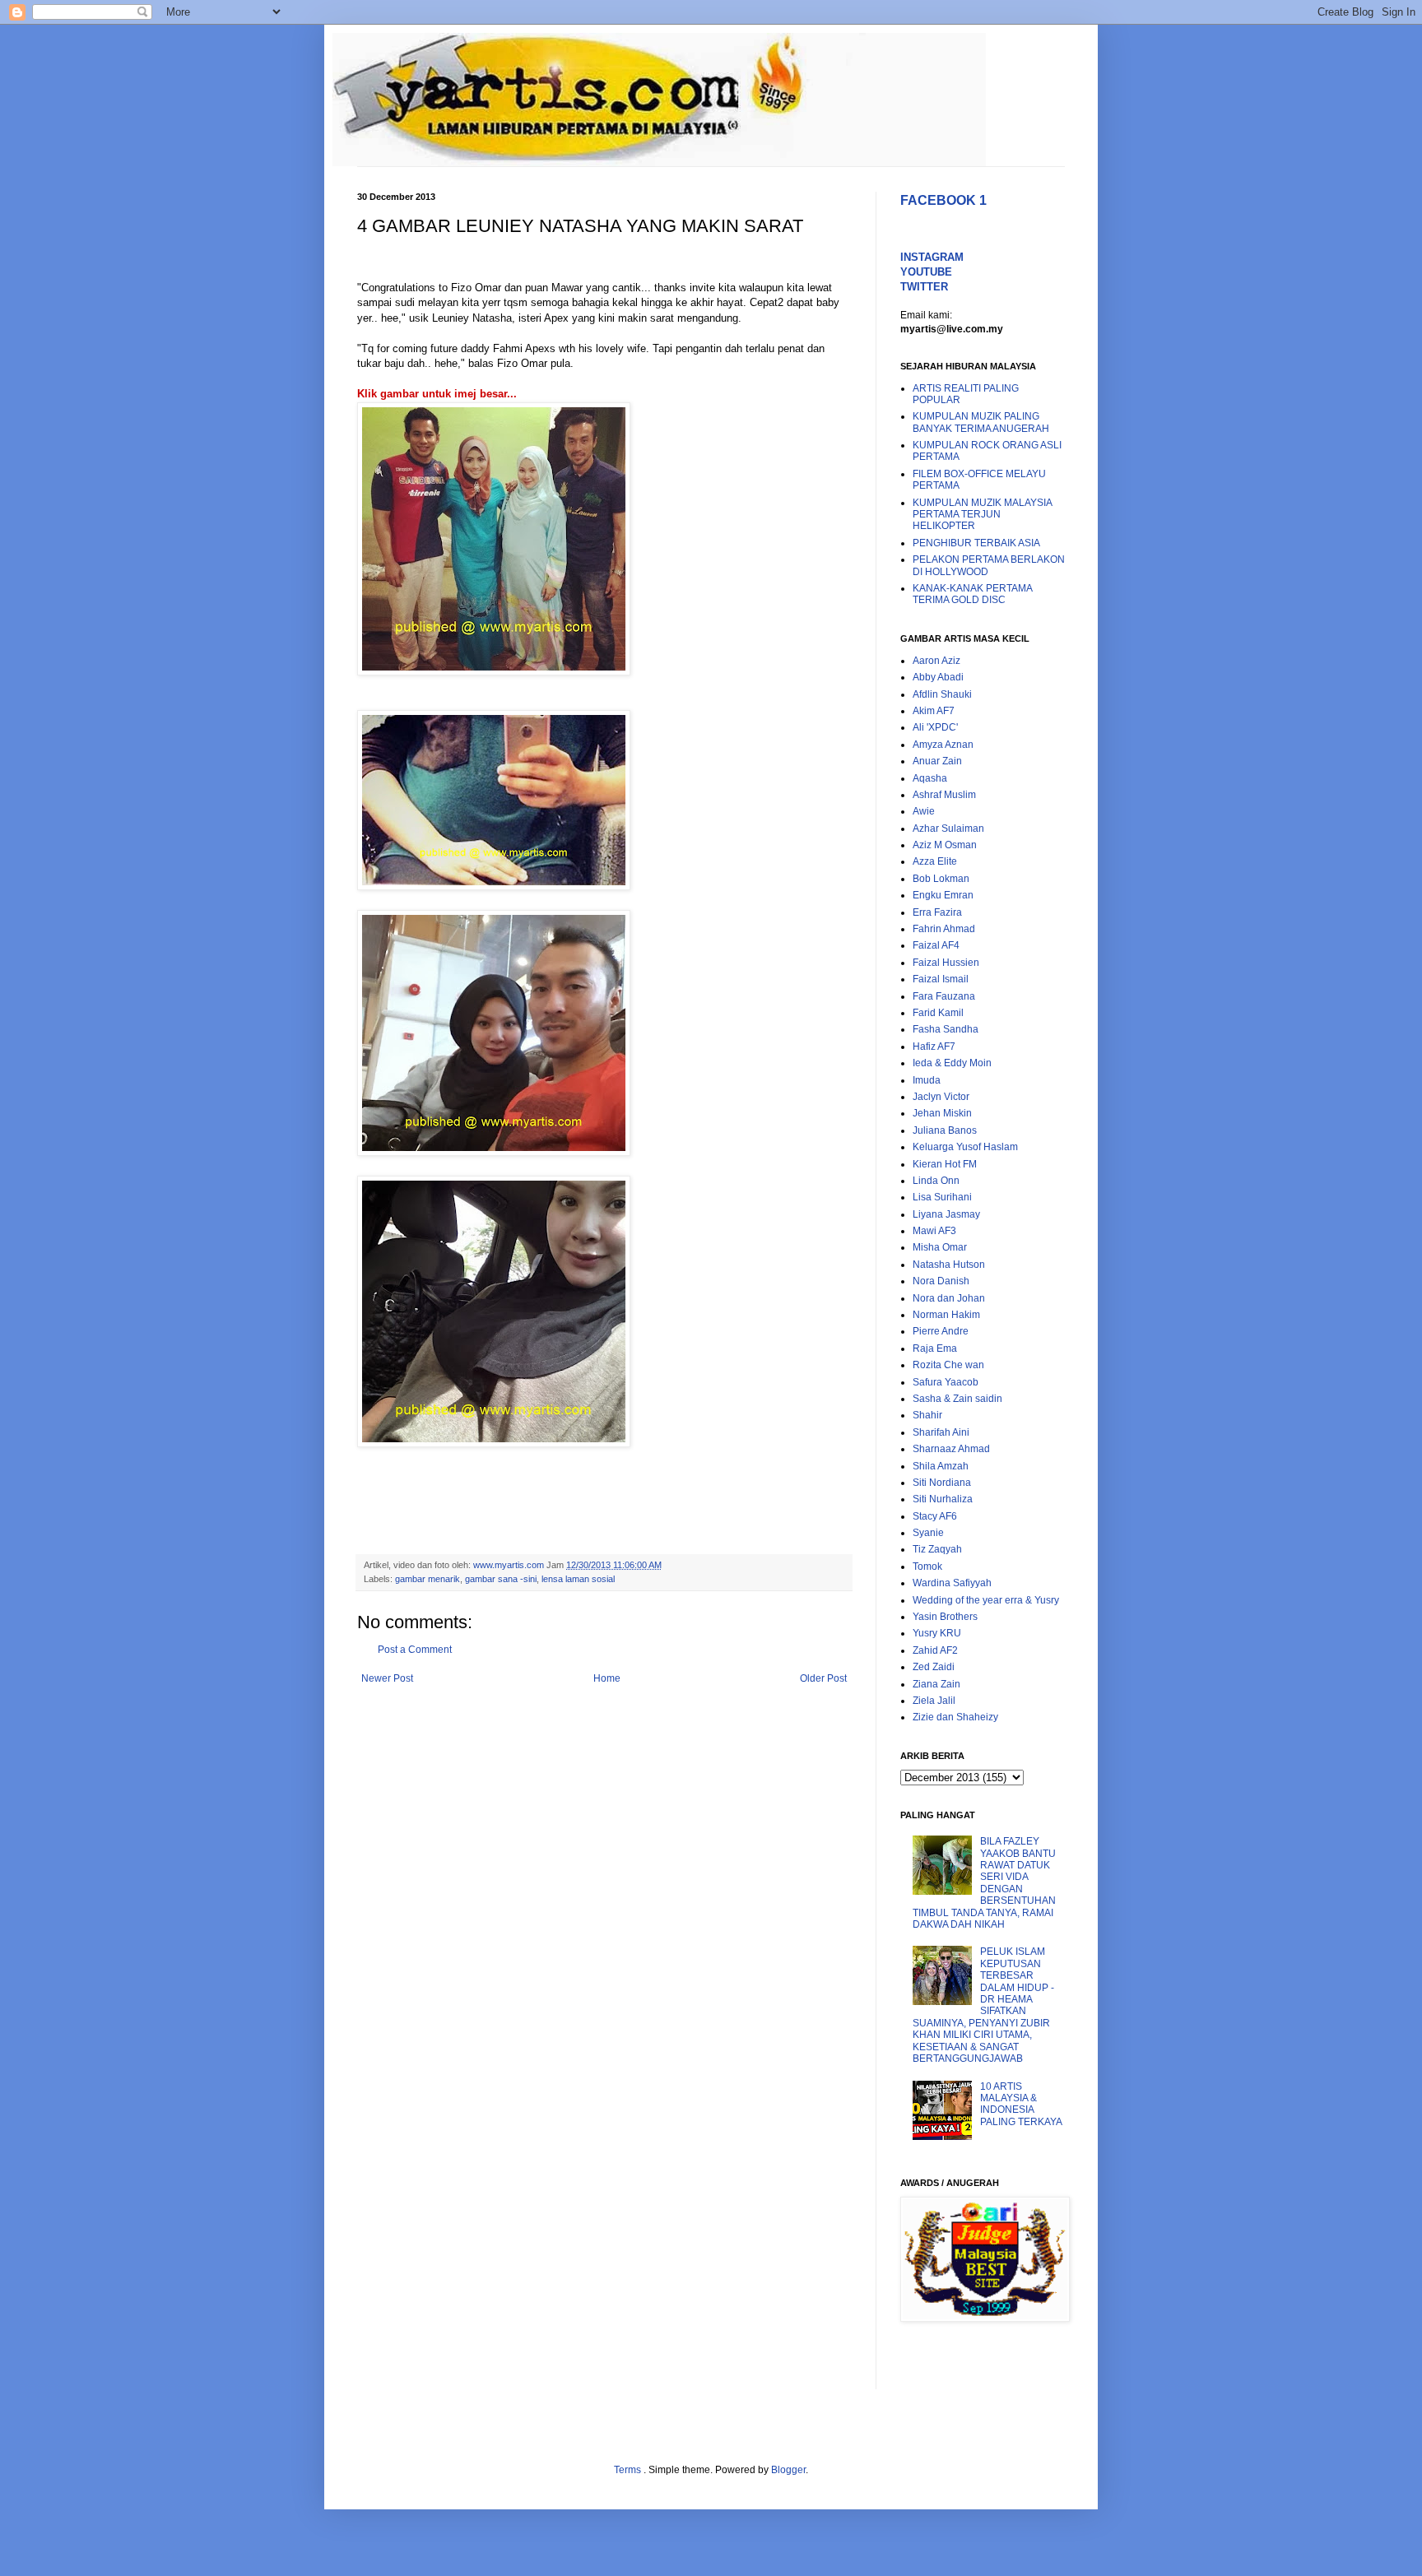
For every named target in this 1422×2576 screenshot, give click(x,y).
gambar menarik (428, 1579)
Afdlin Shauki (942, 694)
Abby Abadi (938, 677)
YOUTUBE (926, 272)
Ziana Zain (936, 1684)
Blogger (788, 2470)
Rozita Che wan (948, 1365)
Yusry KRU (937, 1633)
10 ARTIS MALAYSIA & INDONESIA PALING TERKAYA (1021, 2104)
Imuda (927, 1080)
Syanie (928, 1533)
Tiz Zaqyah (937, 1549)
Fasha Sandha (946, 1029)
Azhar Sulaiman (948, 828)
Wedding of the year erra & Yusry (986, 1600)
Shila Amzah (941, 1466)
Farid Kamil (938, 1013)
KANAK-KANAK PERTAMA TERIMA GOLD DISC (972, 594)
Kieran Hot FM (945, 1164)
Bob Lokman (941, 879)
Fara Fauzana (944, 996)
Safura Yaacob (946, 1382)
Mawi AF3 (934, 1231)
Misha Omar (940, 1247)
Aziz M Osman (945, 845)
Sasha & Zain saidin (957, 1399)
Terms (629, 2470)
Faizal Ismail (941, 979)
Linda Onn (936, 1181)
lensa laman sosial (578, 1579)
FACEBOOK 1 (943, 200)
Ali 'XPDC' (935, 727)
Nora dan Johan (949, 1298)
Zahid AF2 (935, 1650)
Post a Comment (415, 1650)
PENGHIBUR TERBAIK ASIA (976, 543)
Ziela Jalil (934, 1701)
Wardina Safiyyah (952, 1583)
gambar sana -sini (501, 1579)
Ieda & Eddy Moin (952, 1063)
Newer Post (387, 1678)
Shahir (927, 1415)
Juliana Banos (945, 1130)
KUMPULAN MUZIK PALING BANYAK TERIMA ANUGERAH (981, 422)
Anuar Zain (937, 761)
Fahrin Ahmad (944, 929)
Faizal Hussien (946, 963)
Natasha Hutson (949, 1265)
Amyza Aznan (943, 745)
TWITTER (924, 287)
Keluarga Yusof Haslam (965, 1147)
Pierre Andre (941, 1331)
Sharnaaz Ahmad (951, 1449)
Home (607, 1678)
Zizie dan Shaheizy (955, 1717)
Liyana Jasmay (946, 1214)
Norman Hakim (946, 1315)
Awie (924, 811)
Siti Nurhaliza (943, 1499)
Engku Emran (943, 895)
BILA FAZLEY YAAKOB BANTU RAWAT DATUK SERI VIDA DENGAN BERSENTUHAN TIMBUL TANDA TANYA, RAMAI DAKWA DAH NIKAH (984, 1883)
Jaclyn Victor (941, 1097)
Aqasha (930, 778)
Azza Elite (935, 861)
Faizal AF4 (936, 945)
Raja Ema (935, 1348)
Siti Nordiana (942, 1483)
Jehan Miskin (942, 1113)
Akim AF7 (934, 711)
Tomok (927, 1566)
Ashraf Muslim (944, 795)
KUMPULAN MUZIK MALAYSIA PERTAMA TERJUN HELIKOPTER (982, 515)
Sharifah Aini (941, 1432)
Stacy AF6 (935, 1516)
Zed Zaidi (934, 1667)
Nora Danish (941, 1281)
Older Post (823, 1678)
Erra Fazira (937, 912)
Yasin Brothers (945, 1617)
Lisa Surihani (942, 1197)
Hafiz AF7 (934, 1047)
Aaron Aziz (936, 661)
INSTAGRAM (932, 257)
